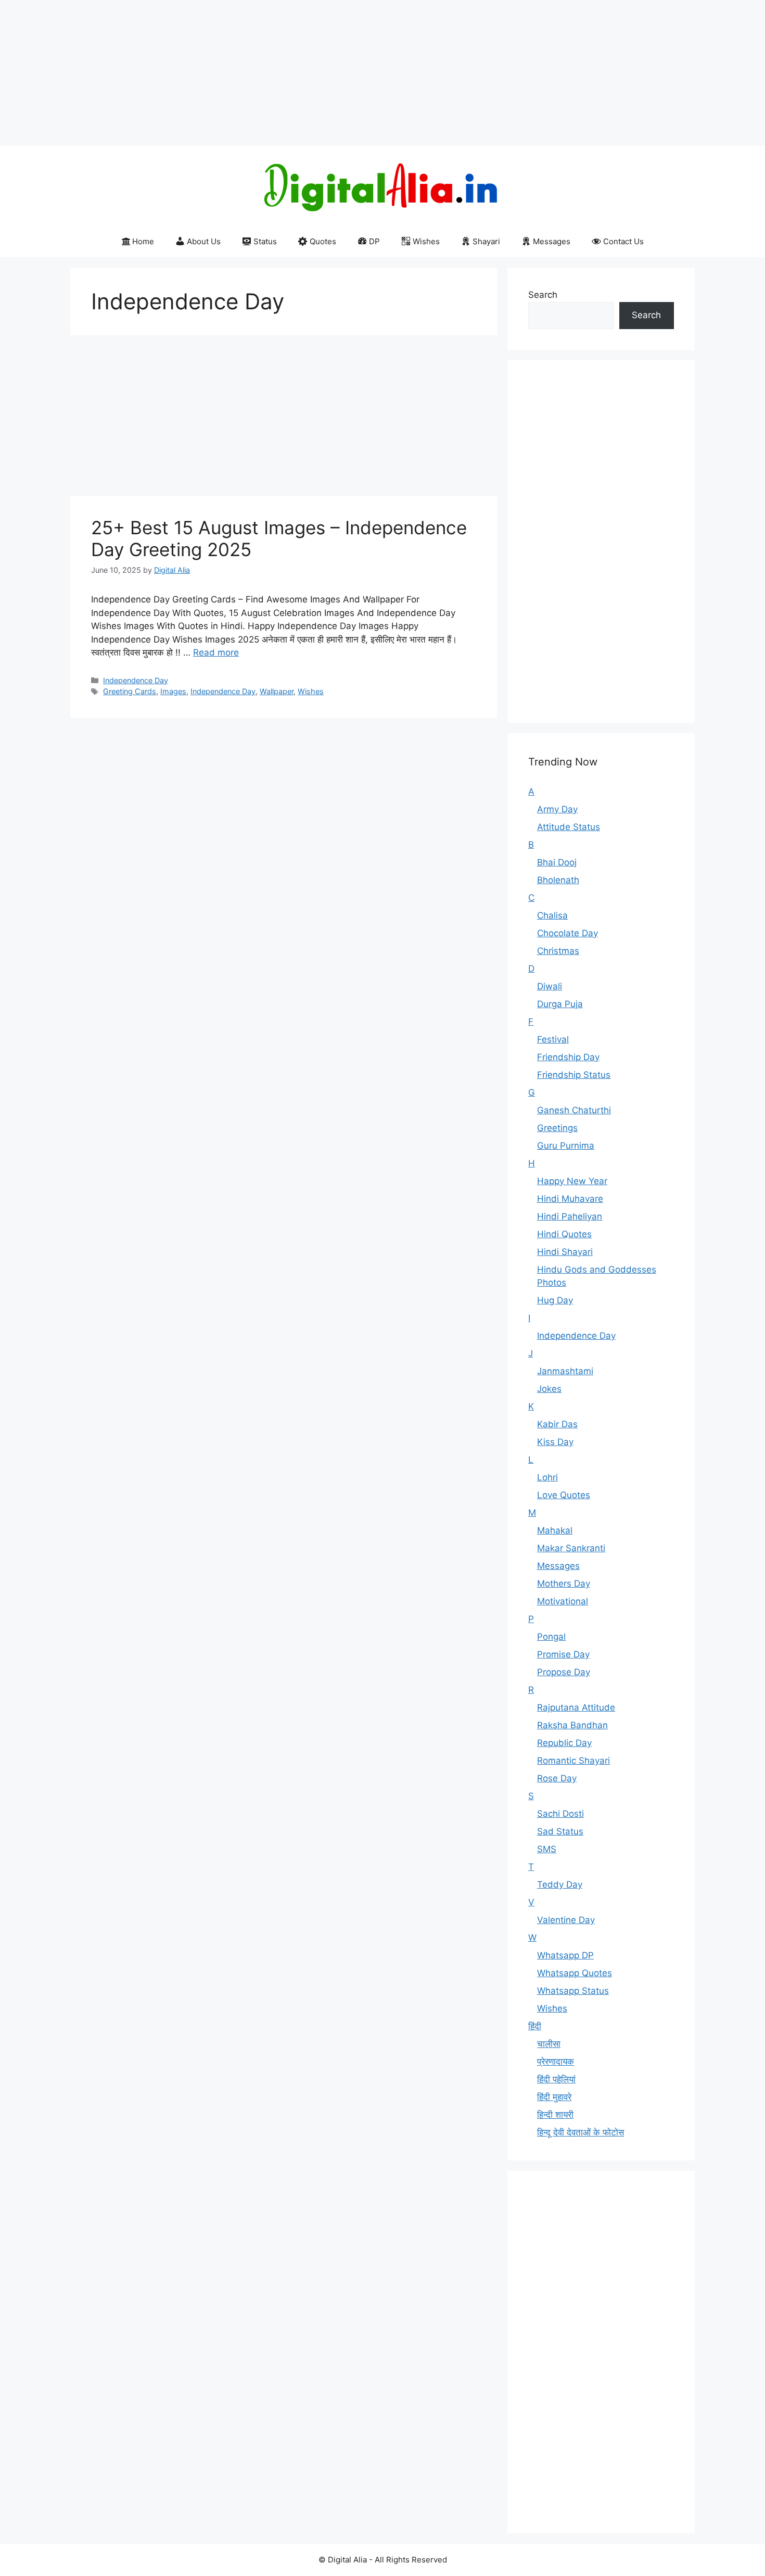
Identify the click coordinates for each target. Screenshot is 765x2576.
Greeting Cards (130, 691)
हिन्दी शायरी (555, 2115)
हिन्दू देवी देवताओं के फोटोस (581, 2132)
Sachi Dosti (560, 1814)
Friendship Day (568, 1057)
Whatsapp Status (573, 1991)
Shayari (486, 241)
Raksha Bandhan (572, 1725)
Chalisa (552, 915)
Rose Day (557, 1778)
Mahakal (555, 1530)
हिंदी (535, 2026)
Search (543, 295)
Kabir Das (557, 1424)
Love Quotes (564, 1495)
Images (173, 691)
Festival (553, 1039)
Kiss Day (555, 1442)
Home (143, 241)
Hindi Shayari (565, 1252)
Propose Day (564, 1672)
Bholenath (558, 880)
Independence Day (136, 680)
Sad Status (560, 1831)
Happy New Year (572, 1181)
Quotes (323, 241)
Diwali (550, 986)
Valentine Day (566, 1920)
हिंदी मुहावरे (554, 2097)
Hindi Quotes (564, 1234)
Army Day (557, 809)
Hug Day (555, 1300)
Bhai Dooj (557, 862)
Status (265, 241)
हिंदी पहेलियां (556, 2079)
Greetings (557, 1128)
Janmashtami (565, 1371)
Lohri (547, 1477)
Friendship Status (574, 1075)
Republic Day (564, 1743)
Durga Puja (560, 1004)
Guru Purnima (566, 1146)
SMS (547, 1849)
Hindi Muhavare (570, 1199)
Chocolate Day (568, 933)
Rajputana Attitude (576, 1707)
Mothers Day (564, 1584)
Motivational (563, 1601)
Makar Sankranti (571, 1548)
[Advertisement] (312, 73)
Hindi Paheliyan (570, 1216)
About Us (204, 241)
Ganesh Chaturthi (574, 1110)
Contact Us (623, 241)
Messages (552, 241)
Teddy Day (560, 1884)
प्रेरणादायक (556, 2062)
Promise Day (563, 1654)
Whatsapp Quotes (575, 1973)
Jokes (549, 1389)
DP (374, 241)
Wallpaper (277, 691)
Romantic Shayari (573, 1761)
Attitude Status (569, 827)
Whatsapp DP (565, 1955)
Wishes (426, 241)
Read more (216, 652)
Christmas (558, 951)
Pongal (551, 1637)
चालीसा (549, 2044)
